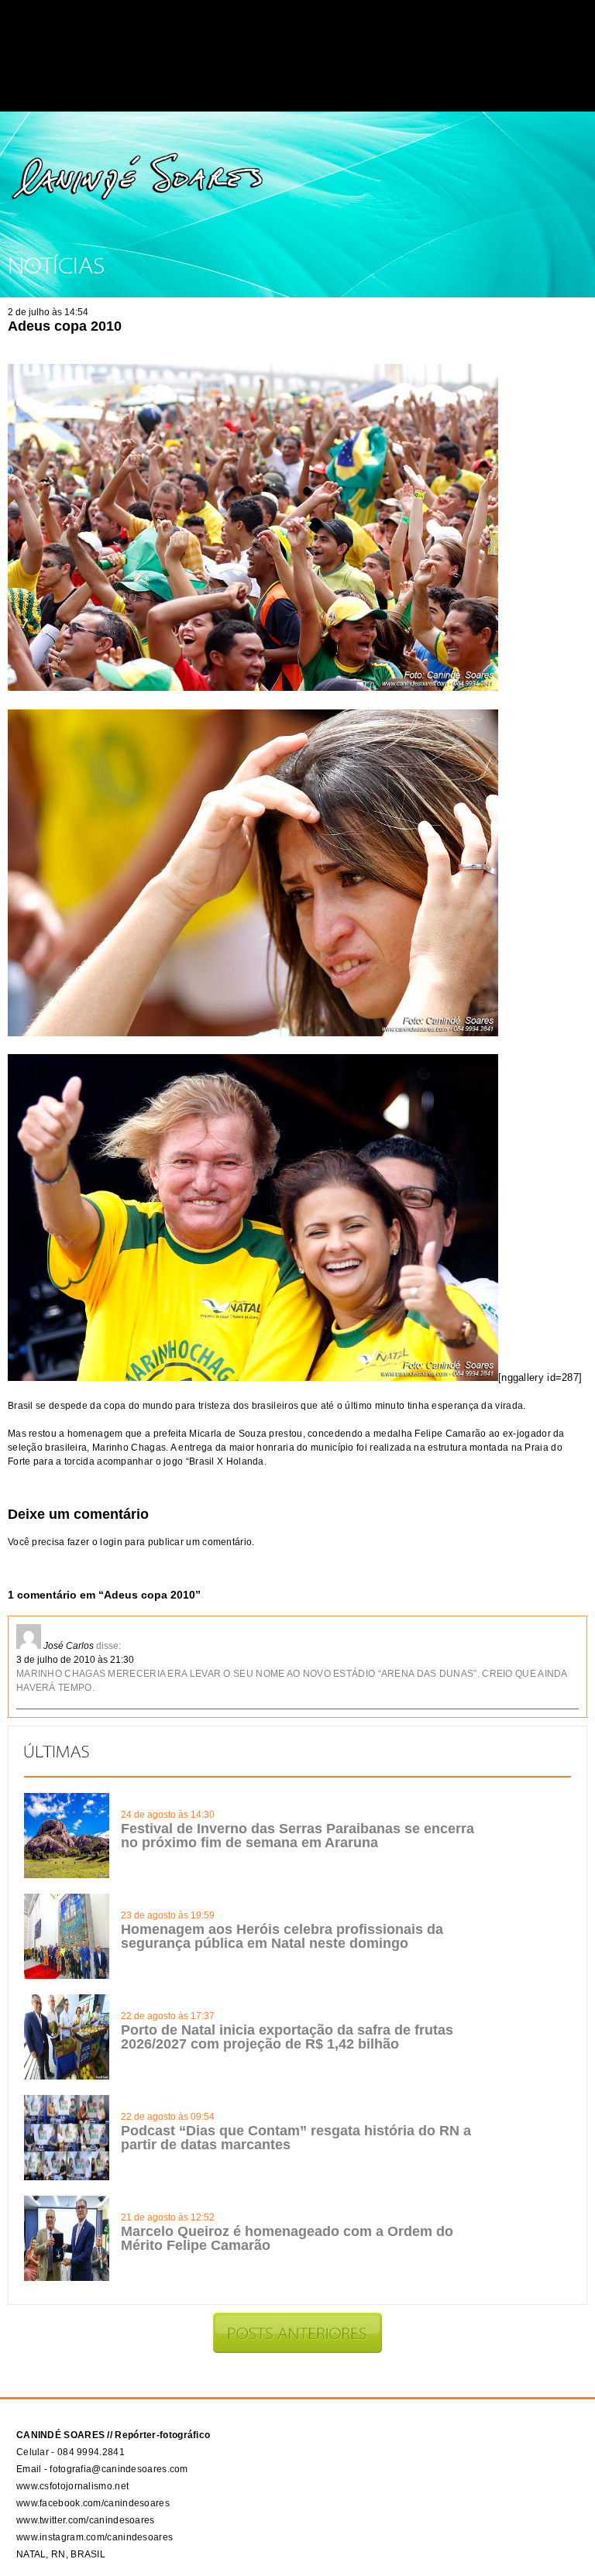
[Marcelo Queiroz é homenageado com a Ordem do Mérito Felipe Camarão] (67, 2278)
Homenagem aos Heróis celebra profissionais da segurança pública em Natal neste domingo (282, 1936)
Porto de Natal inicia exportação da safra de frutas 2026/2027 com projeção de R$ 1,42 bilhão (287, 2037)
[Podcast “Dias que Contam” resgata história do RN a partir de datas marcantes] (67, 2177)
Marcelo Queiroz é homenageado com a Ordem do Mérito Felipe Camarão (287, 2238)
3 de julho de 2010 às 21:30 (75, 1660)
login (111, 1542)
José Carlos (69, 1646)
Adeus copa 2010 (65, 326)
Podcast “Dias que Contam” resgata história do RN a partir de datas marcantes (296, 2138)
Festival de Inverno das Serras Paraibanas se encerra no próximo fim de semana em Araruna (297, 1836)
